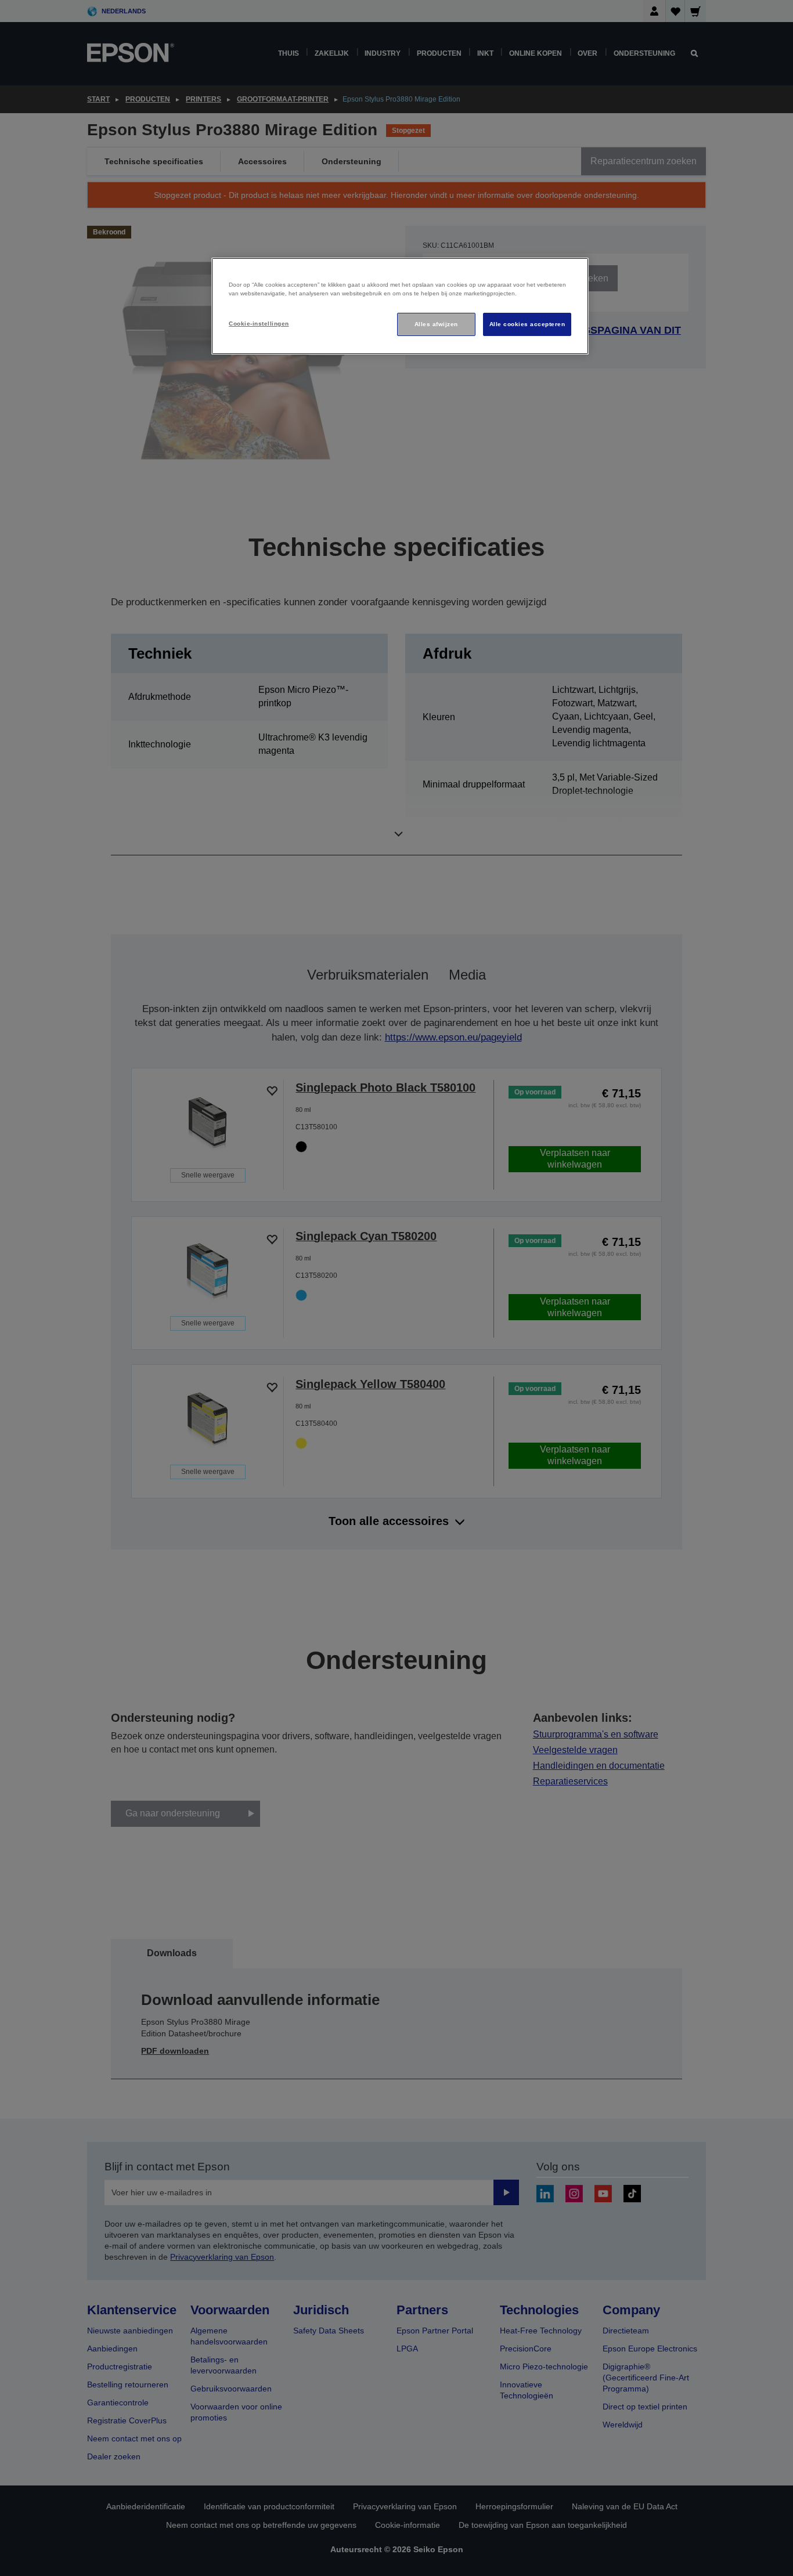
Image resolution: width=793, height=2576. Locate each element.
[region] (400, 306)
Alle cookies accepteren (527, 324)
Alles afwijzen (436, 324)
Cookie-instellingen (259, 324)
